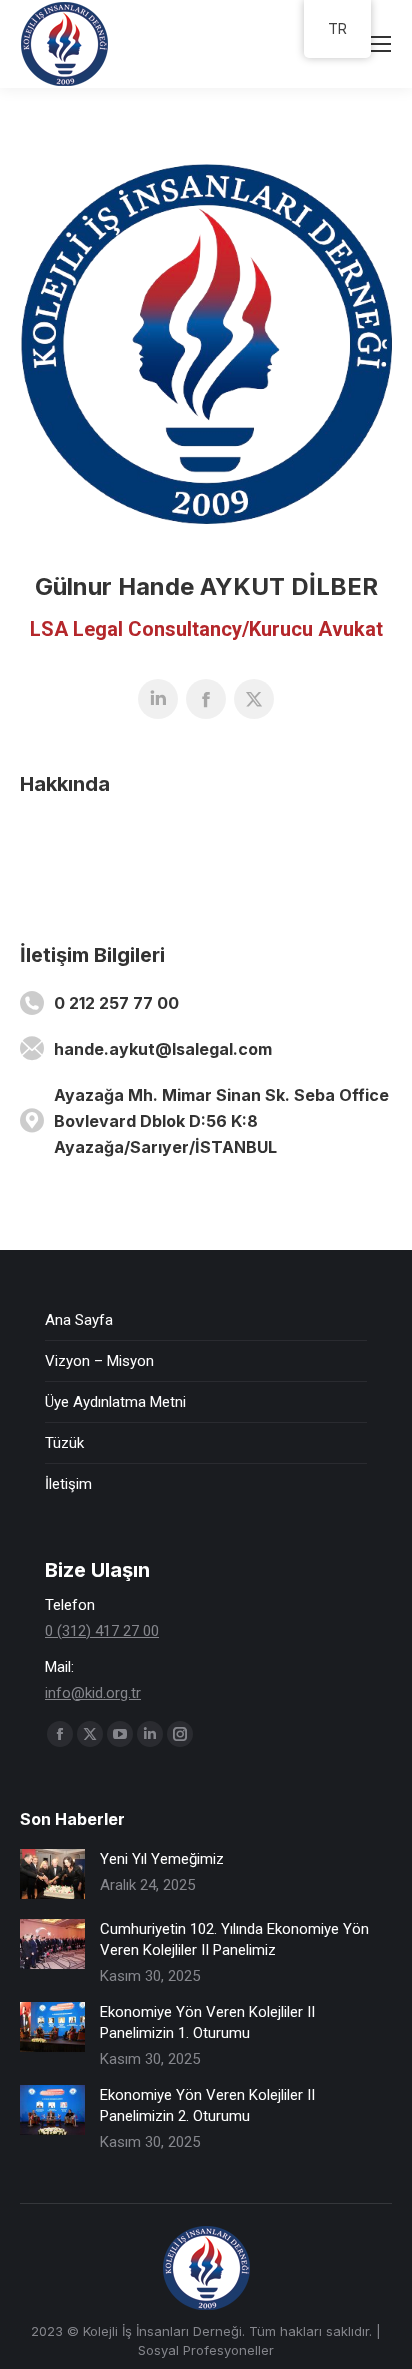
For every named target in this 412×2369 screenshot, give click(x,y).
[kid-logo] (206, 344)
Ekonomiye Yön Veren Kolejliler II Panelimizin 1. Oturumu (207, 2022)
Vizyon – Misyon (99, 1361)
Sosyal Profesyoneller (206, 2350)
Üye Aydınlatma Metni (115, 1402)
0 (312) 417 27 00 (102, 1631)
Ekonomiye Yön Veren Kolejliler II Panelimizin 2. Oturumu (207, 2105)
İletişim (68, 1484)
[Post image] (52, 1874)
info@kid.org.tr (93, 1693)
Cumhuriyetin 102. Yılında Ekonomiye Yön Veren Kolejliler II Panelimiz (234, 1939)
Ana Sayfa (79, 1320)
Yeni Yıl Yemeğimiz (162, 1859)
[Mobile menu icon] (380, 44)
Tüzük (64, 1443)
